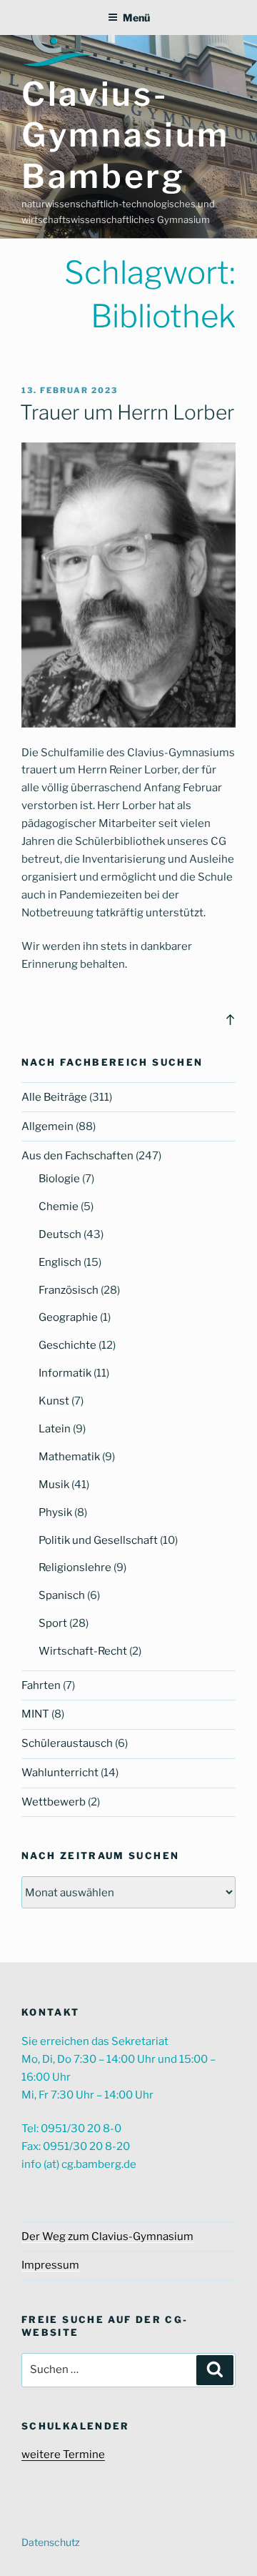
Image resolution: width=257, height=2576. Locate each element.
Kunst (54, 1401)
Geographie (68, 1317)
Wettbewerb (54, 1802)
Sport (53, 1623)
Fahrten (41, 1685)
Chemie (59, 1207)
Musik (54, 1485)
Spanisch (62, 1595)
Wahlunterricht (60, 1773)
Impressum (50, 2265)
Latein (55, 1429)
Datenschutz (51, 2542)
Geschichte (67, 1345)
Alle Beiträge (54, 1097)
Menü (136, 18)
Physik (55, 1512)
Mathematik (69, 1457)
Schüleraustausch (67, 1743)
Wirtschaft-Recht (83, 1651)
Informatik (65, 1373)
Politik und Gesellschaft (98, 1540)
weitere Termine (63, 2454)
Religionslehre (75, 1567)
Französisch (69, 1290)
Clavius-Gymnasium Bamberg (126, 135)
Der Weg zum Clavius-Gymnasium (107, 2236)
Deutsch (60, 1234)
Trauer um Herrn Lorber (127, 412)
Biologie (59, 1179)
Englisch (60, 1262)
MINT (35, 1714)
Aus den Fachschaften (77, 1156)
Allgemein (47, 1126)
